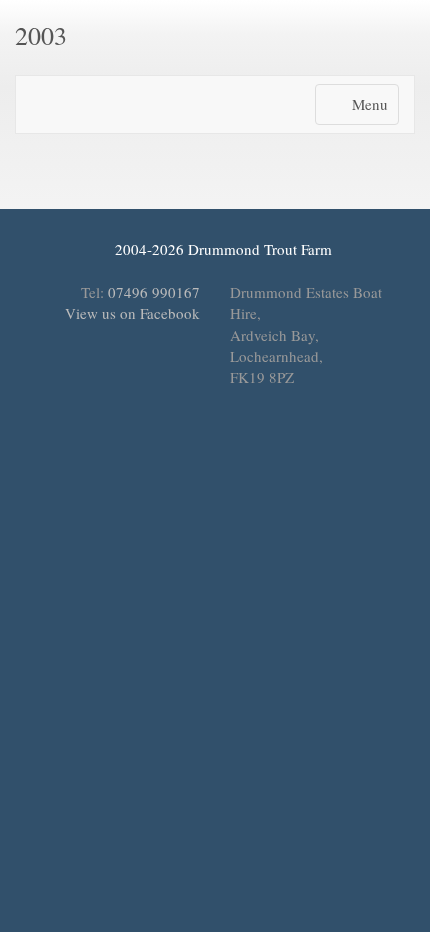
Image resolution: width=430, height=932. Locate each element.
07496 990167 (154, 292)
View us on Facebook (130, 313)
